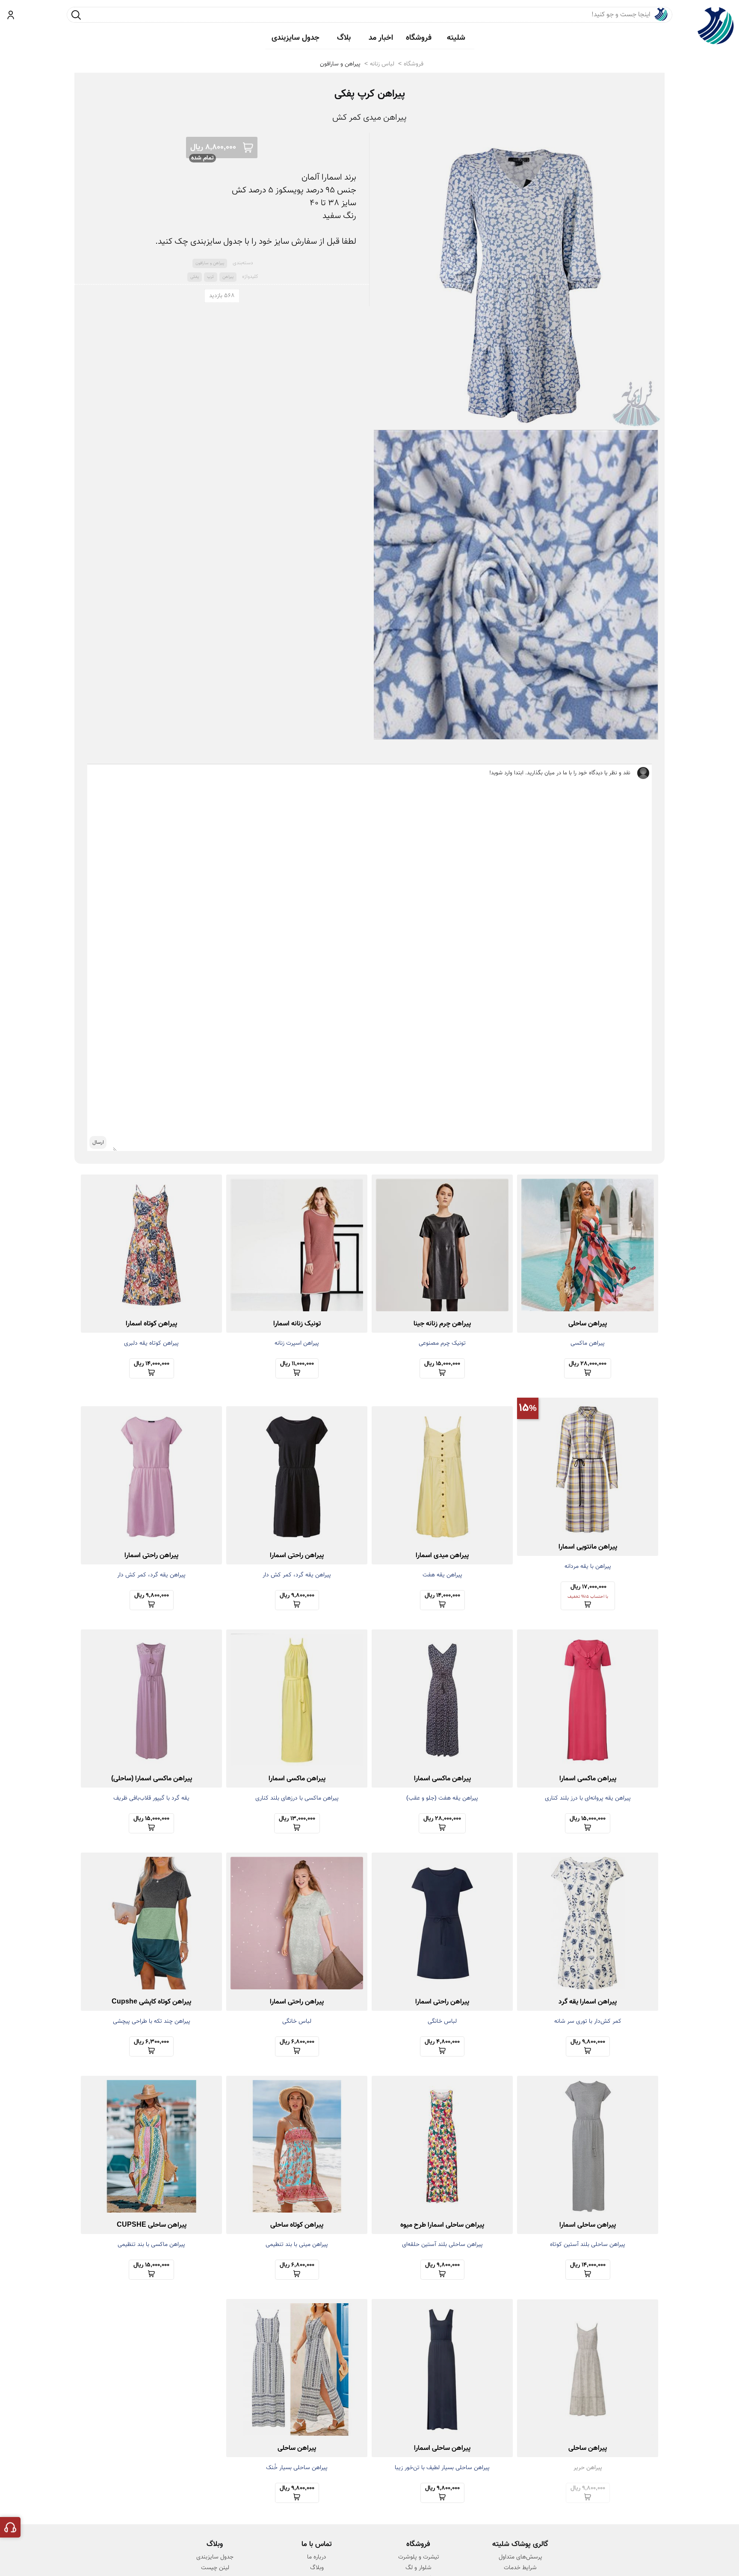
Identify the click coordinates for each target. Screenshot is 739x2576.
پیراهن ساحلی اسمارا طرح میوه (442, 2225)
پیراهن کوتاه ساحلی (297, 2225)
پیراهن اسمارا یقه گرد (588, 2002)
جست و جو (76, 15)
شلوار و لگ (418, 2568)
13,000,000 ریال (297, 1819)
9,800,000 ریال (297, 1596)
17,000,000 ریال (588, 1591)
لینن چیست (215, 2568)
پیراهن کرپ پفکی (370, 94)
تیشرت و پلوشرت (419, 2557)
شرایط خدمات (520, 2568)
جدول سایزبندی (296, 38)
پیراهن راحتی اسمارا (297, 1556)
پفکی (195, 277)
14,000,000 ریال (152, 1364)
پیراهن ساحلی (588, 1324)
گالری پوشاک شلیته (520, 2544)
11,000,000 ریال (297, 1364)
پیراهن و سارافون (340, 64)
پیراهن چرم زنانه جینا (442, 1324)
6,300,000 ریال (151, 2042)
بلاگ (344, 38)
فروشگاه (419, 38)
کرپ (211, 277)
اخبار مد (381, 38)
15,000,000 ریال (442, 1364)
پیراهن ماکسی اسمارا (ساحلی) (152, 1779)
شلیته (456, 38)
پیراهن (228, 277)
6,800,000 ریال (297, 2042)
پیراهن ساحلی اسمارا (588, 2225)
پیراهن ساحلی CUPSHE (152, 2225)
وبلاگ (317, 2568)
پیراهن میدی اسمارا (442, 1556)
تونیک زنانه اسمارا (297, 1324)
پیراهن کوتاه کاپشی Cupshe (151, 2002)
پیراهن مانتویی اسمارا (588, 1547)
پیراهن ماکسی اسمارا (588, 1779)
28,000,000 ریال (588, 1364)
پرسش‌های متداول (520, 2557)
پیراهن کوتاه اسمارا (151, 1324)
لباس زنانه (382, 64)
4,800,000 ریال (442, 2042)
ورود (11, 15)
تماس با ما (317, 2544)
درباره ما (317, 2557)
